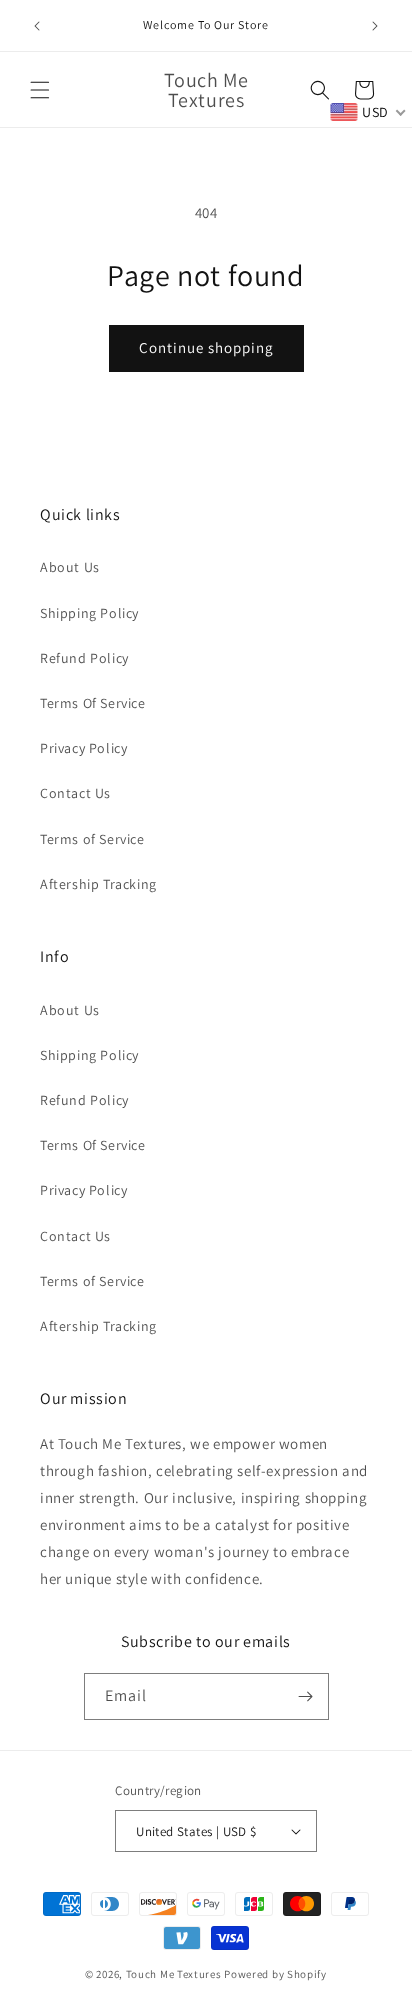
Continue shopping (206, 347)
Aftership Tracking (98, 884)
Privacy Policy (83, 748)
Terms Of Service (93, 703)
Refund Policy (84, 658)
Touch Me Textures (174, 1974)
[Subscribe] (306, 1696)
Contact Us (75, 793)
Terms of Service (92, 839)
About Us (70, 567)
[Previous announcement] (37, 26)
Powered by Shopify (275, 1974)
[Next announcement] (375, 26)
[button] (40, 90)
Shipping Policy (89, 613)
